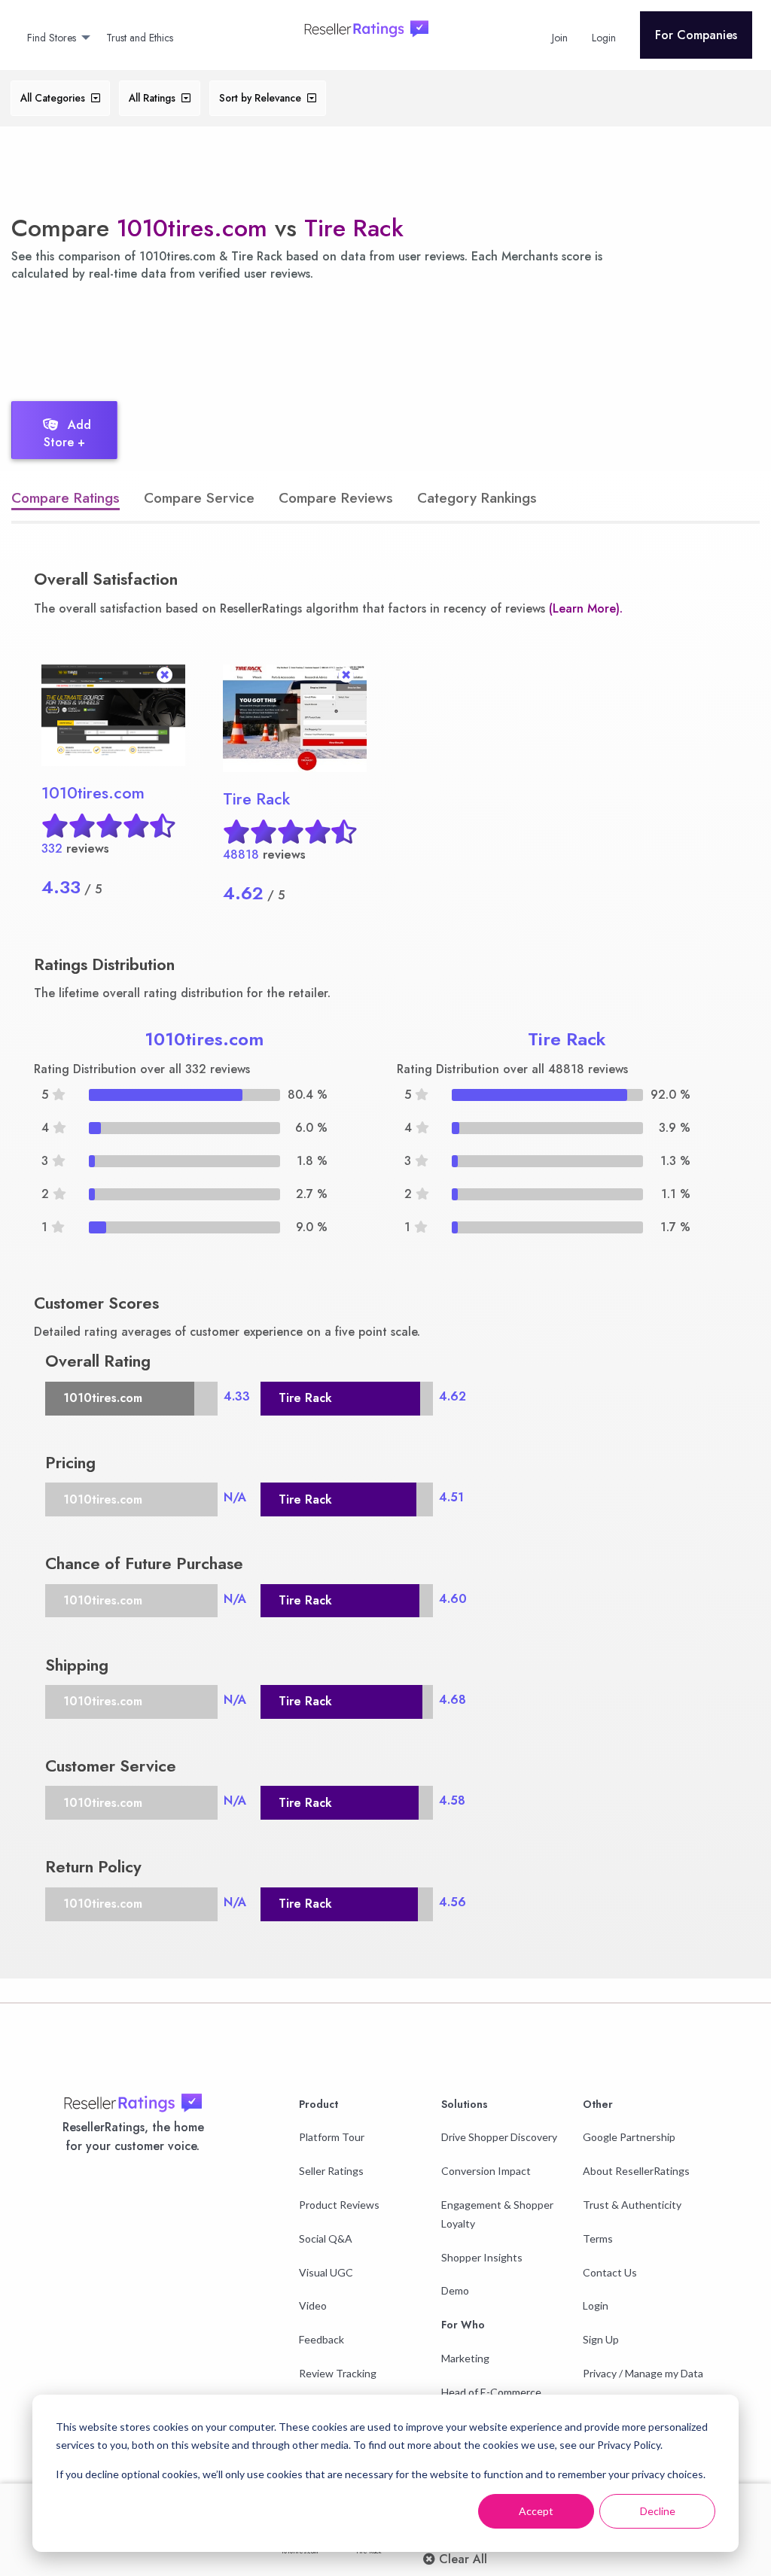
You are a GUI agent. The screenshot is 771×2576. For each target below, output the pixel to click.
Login (596, 2305)
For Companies (696, 35)
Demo (455, 2290)
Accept (536, 2511)
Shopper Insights (482, 2257)
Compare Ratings (66, 497)
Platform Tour (332, 2137)
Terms (598, 2238)
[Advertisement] (274, 337)
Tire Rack (354, 228)
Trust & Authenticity (632, 2205)
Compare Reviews (336, 497)
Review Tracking (338, 2373)
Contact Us (610, 2272)
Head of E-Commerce (491, 2392)
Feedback (322, 2339)
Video (313, 2305)
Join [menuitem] (560, 38)
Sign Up (601, 2339)
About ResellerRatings (636, 2171)
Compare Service (199, 497)
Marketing (465, 2358)
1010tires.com (192, 228)
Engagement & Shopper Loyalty (497, 2214)
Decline (658, 2511)
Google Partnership (629, 2137)
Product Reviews (339, 2205)
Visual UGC (326, 2272)
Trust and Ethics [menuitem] (140, 38)
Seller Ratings (331, 2171)
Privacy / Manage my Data (643, 2373)
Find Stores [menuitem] (52, 38)
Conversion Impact (486, 2171)
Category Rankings (477, 497)
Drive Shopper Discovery (499, 2137)
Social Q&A (326, 2238)
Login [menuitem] (604, 38)
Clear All (461, 2559)
